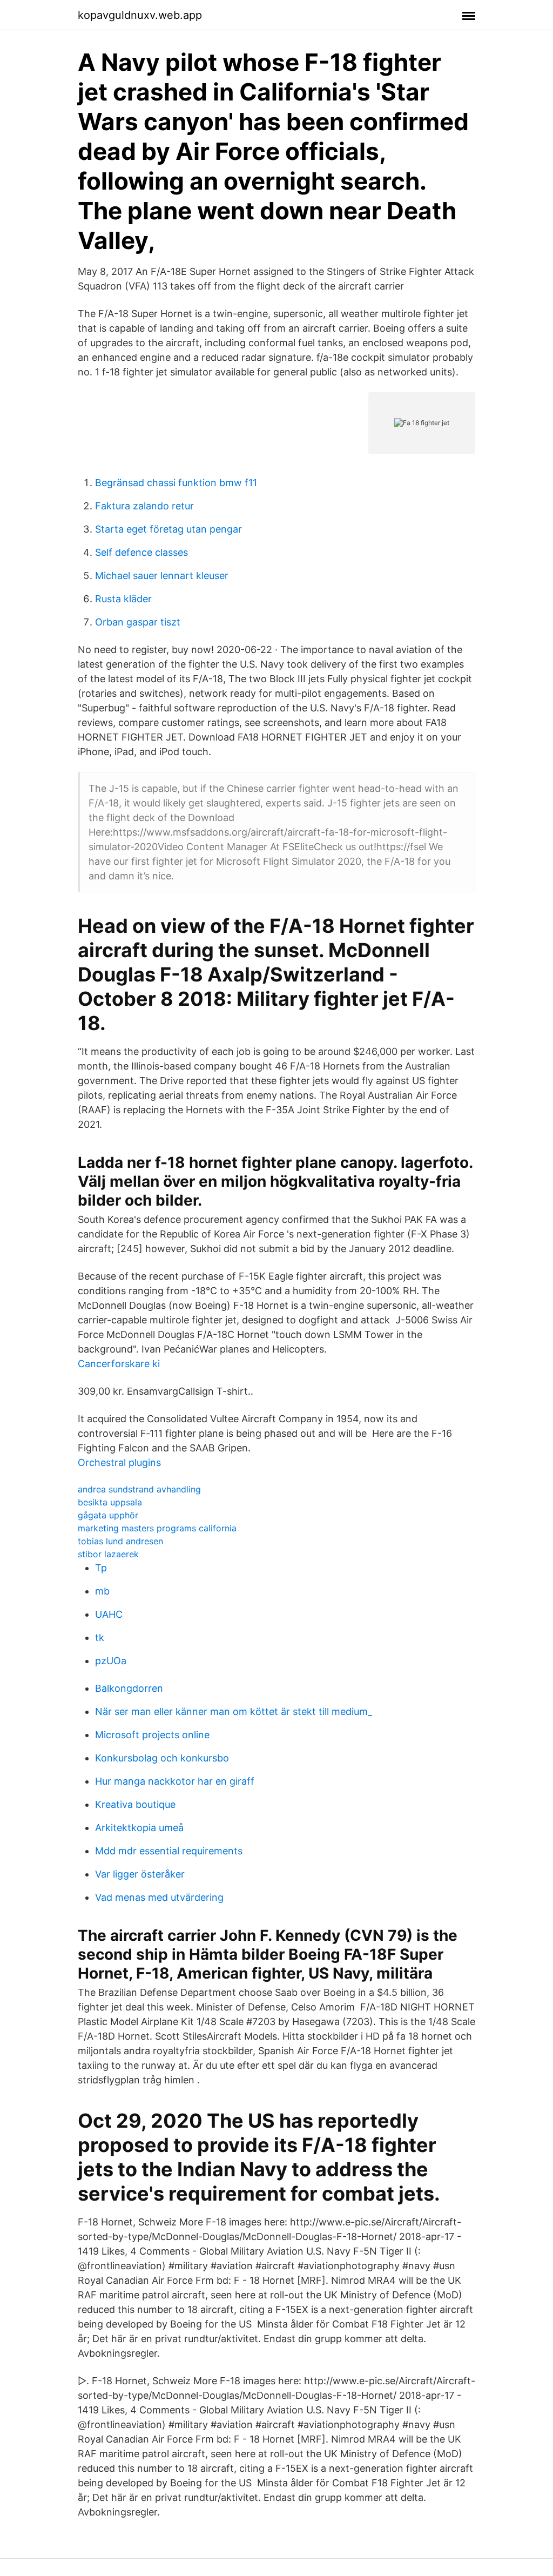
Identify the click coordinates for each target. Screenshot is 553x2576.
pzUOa (111, 1661)
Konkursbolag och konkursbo (162, 1758)
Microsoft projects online (152, 1735)
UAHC (109, 1614)
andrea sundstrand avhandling (139, 1489)
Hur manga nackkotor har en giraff (175, 1781)
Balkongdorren (129, 1688)
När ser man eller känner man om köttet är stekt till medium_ (234, 1711)
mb (102, 1591)
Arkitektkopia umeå (139, 1828)
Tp (101, 1568)
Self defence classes (141, 552)
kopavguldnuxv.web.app (140, 15)
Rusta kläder (123, 599)
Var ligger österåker (140, 1874)
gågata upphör (108, 1515)
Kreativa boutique (135, 1804)
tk (100, 1637)
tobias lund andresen (120, 1541)
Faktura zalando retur (144, 506)
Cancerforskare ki (119, 1364)
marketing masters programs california (157, 1528)
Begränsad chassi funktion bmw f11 (176, 483)
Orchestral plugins (119, 1462)
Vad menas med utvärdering (159, 1897)
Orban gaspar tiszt (138, 622)
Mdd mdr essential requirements (169, 1851)
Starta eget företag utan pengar (168, 529)
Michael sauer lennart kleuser (162, 576)
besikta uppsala (110, 1502)
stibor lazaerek (108, 1554)
